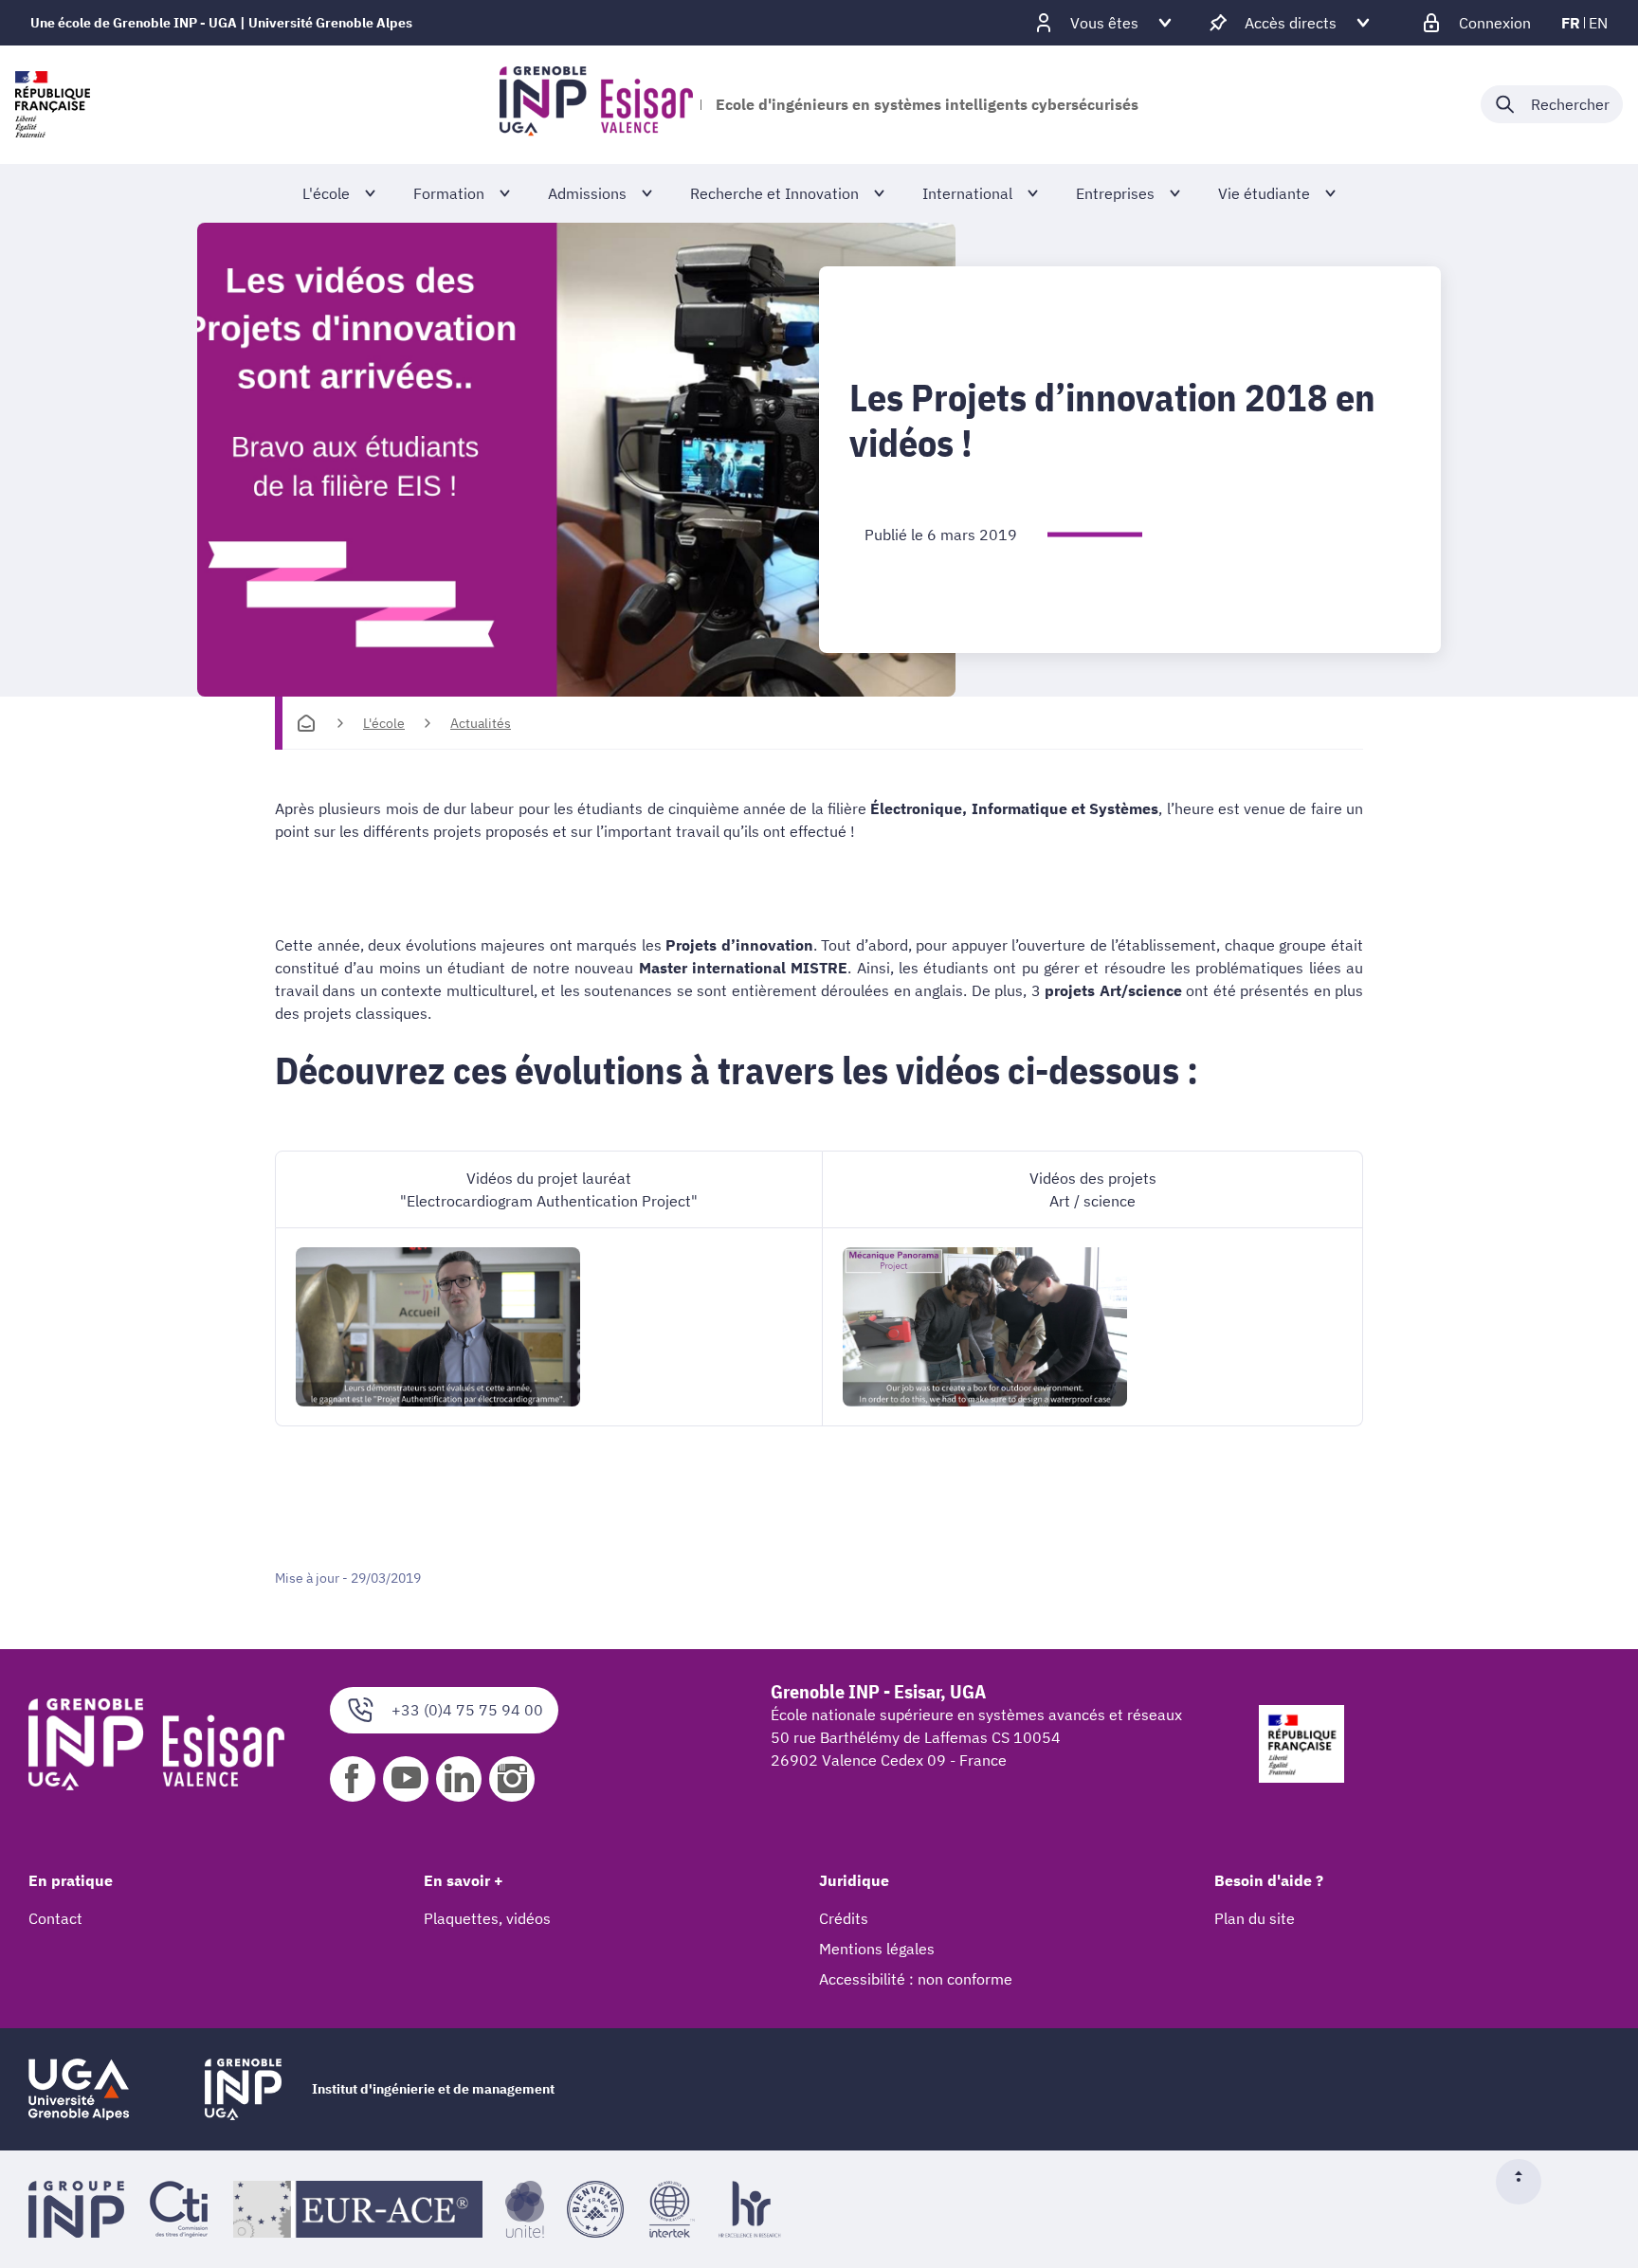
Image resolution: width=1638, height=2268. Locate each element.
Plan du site (1255, 1918)
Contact (55, 1918)
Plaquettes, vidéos (487, 1918)
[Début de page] (1526, 2182)
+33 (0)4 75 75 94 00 (467, 1710)
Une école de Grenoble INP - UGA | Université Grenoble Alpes (221, 23)
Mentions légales (877, 1949)
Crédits (844, 1918)
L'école (384, 723)
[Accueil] (306, 723)
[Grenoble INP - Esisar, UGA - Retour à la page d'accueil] (596, 104)
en (1598, 23)
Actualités (481, 723)
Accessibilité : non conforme (916, 1979)
